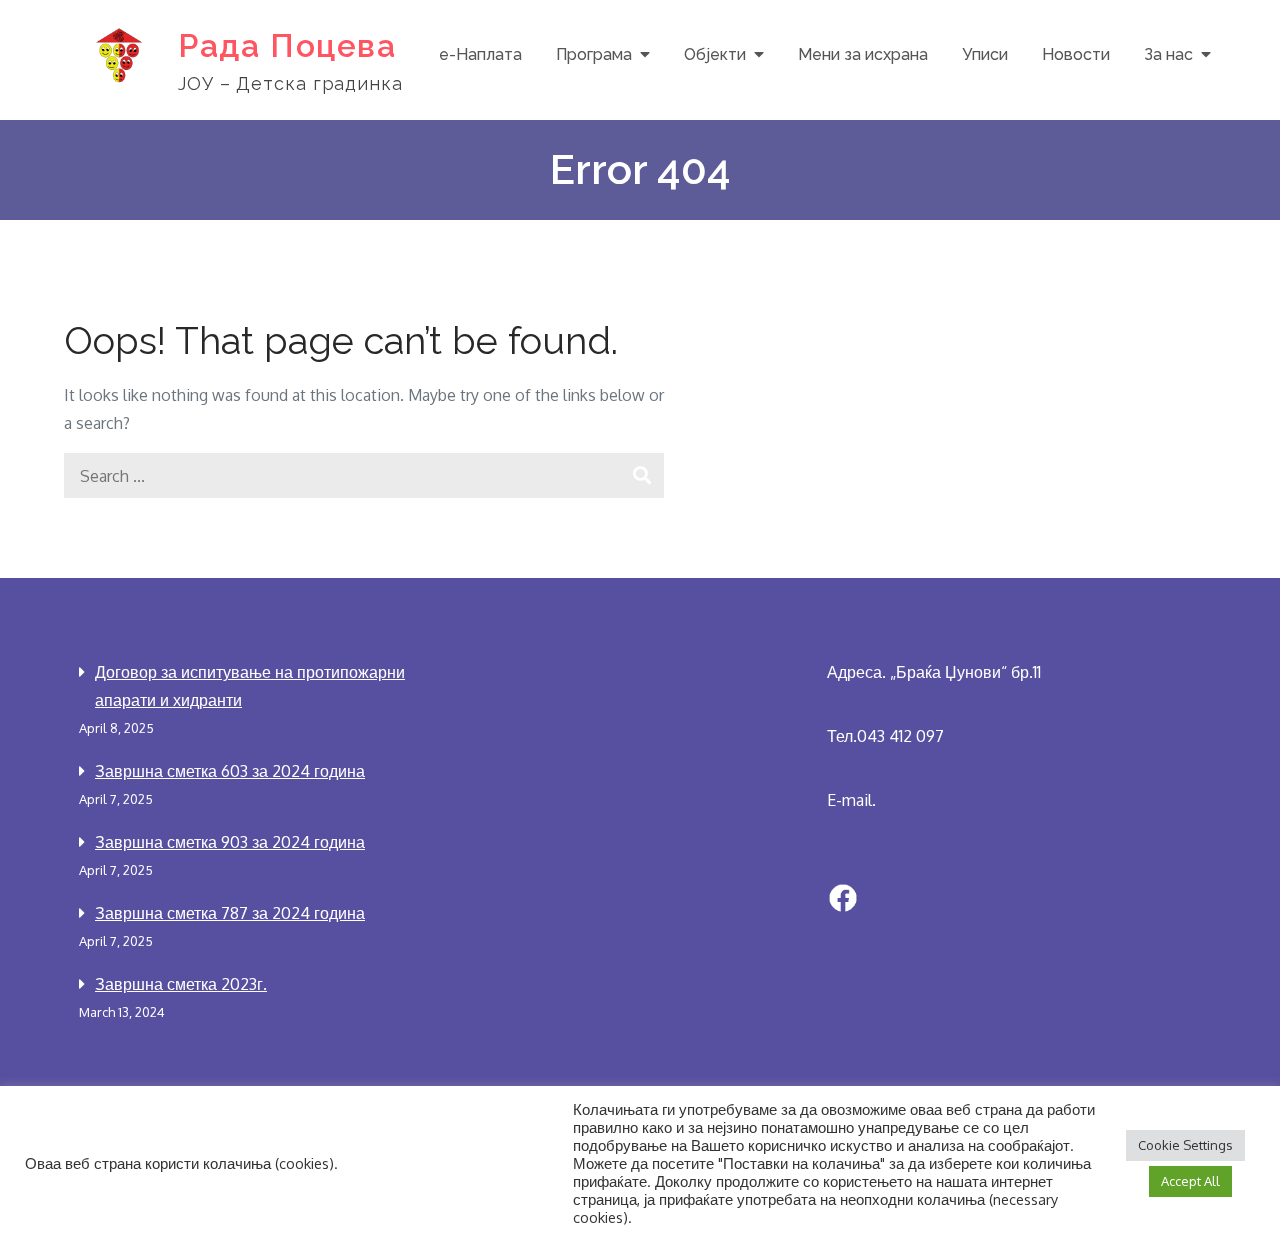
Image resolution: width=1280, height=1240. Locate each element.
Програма (594, 54)
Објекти (715, 54)
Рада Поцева (287, 45)
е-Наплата (480, 54)
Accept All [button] (1190, 1181)
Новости (1076, 54)
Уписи (985, 54)
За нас (1168, 54)
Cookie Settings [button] (1185, 1145)
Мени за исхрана (863, 54)
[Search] (641, 475)
